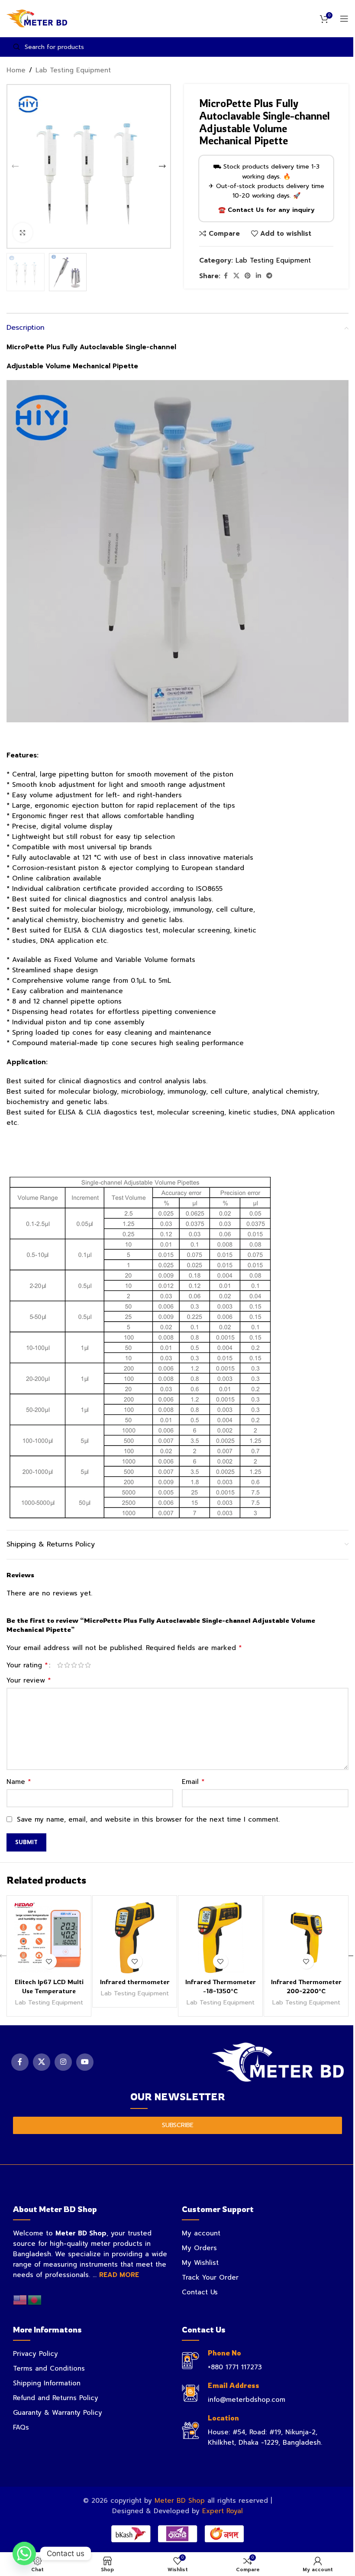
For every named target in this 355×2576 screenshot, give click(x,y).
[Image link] (278, 2062)
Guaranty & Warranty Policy (58, 2413)
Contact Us (200, 2292)
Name (19, 1782)
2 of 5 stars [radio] (67, 1665)
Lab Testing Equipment (73, 70)
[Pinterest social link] (248, 276)
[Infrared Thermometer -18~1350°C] (220, 1938)
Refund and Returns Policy (56, 2398)
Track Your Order (210, 2277)
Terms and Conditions (49, 2368)
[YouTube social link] (85, 2062)
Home (16, 70)
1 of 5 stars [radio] (60, 1665)
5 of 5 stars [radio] (88, 1665)
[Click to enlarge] (23, 232)
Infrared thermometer (135, 1982)
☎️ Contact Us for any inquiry (266, 210)
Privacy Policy (35, 2354)
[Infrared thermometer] (135, 1938)
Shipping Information (47, 2383)
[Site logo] (37, 18)
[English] (20, 2300)
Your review (29, 1680)
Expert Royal (223, 2511)
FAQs (21, 2427)
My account (201, 2233)
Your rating (27, 1665)
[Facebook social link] (226, 276)
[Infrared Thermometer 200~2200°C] (306, 1938)
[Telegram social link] (269, 276)
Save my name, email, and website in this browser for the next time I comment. (148, 1819)
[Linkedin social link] (258, 276)
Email (193, 1782)
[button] (15, 166)
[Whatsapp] (24, 2553)
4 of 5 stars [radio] (81, 1665)
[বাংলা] (35, 2300)
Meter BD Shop (180, 2501)
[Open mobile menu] (344, 19)
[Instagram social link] (63, 2062)
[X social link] (236, 276)
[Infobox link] (262, 2360)
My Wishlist (200, 2263)
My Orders (199, 2248)
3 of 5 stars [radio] (74, 1665)
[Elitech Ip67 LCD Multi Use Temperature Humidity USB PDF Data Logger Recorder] (49, 1938)
